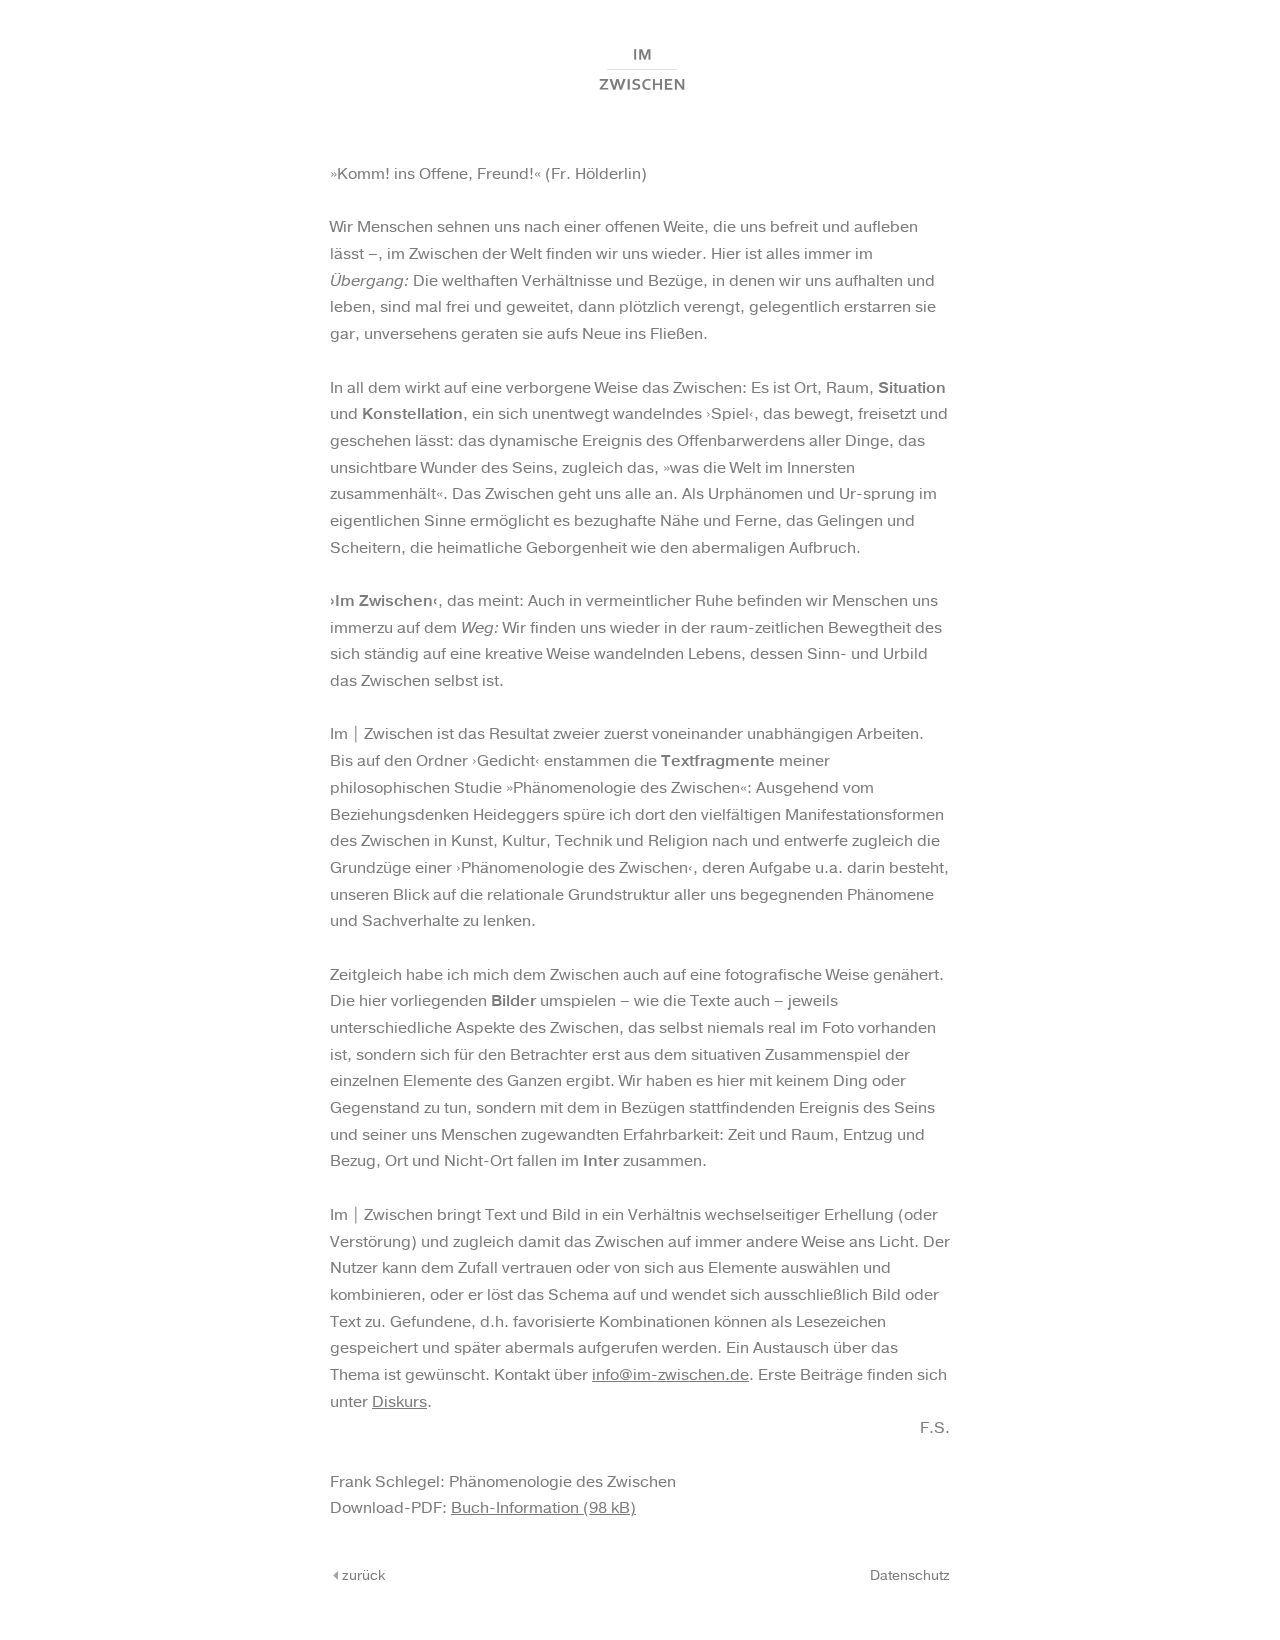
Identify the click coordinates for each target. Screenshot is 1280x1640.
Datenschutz (910, 1576)
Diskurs (399, 1402)
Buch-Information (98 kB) (543, 1508)
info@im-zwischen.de (670, 1375)
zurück (362, 1576)
